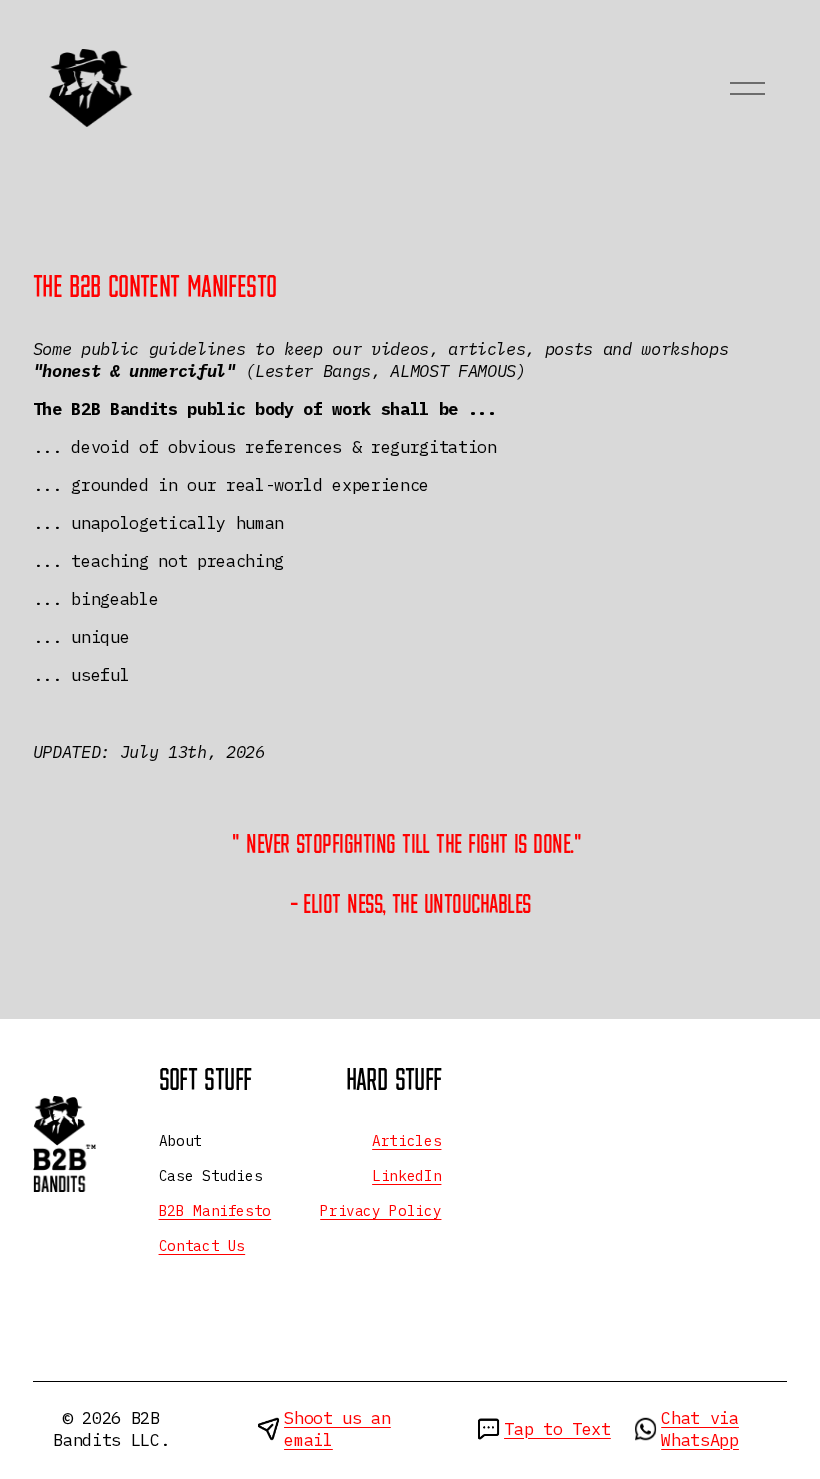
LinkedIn (406, 1176)
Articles (406, 1141)
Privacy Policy (380, 1211)
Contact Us (202, 1246)
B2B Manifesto (215, 1211)
